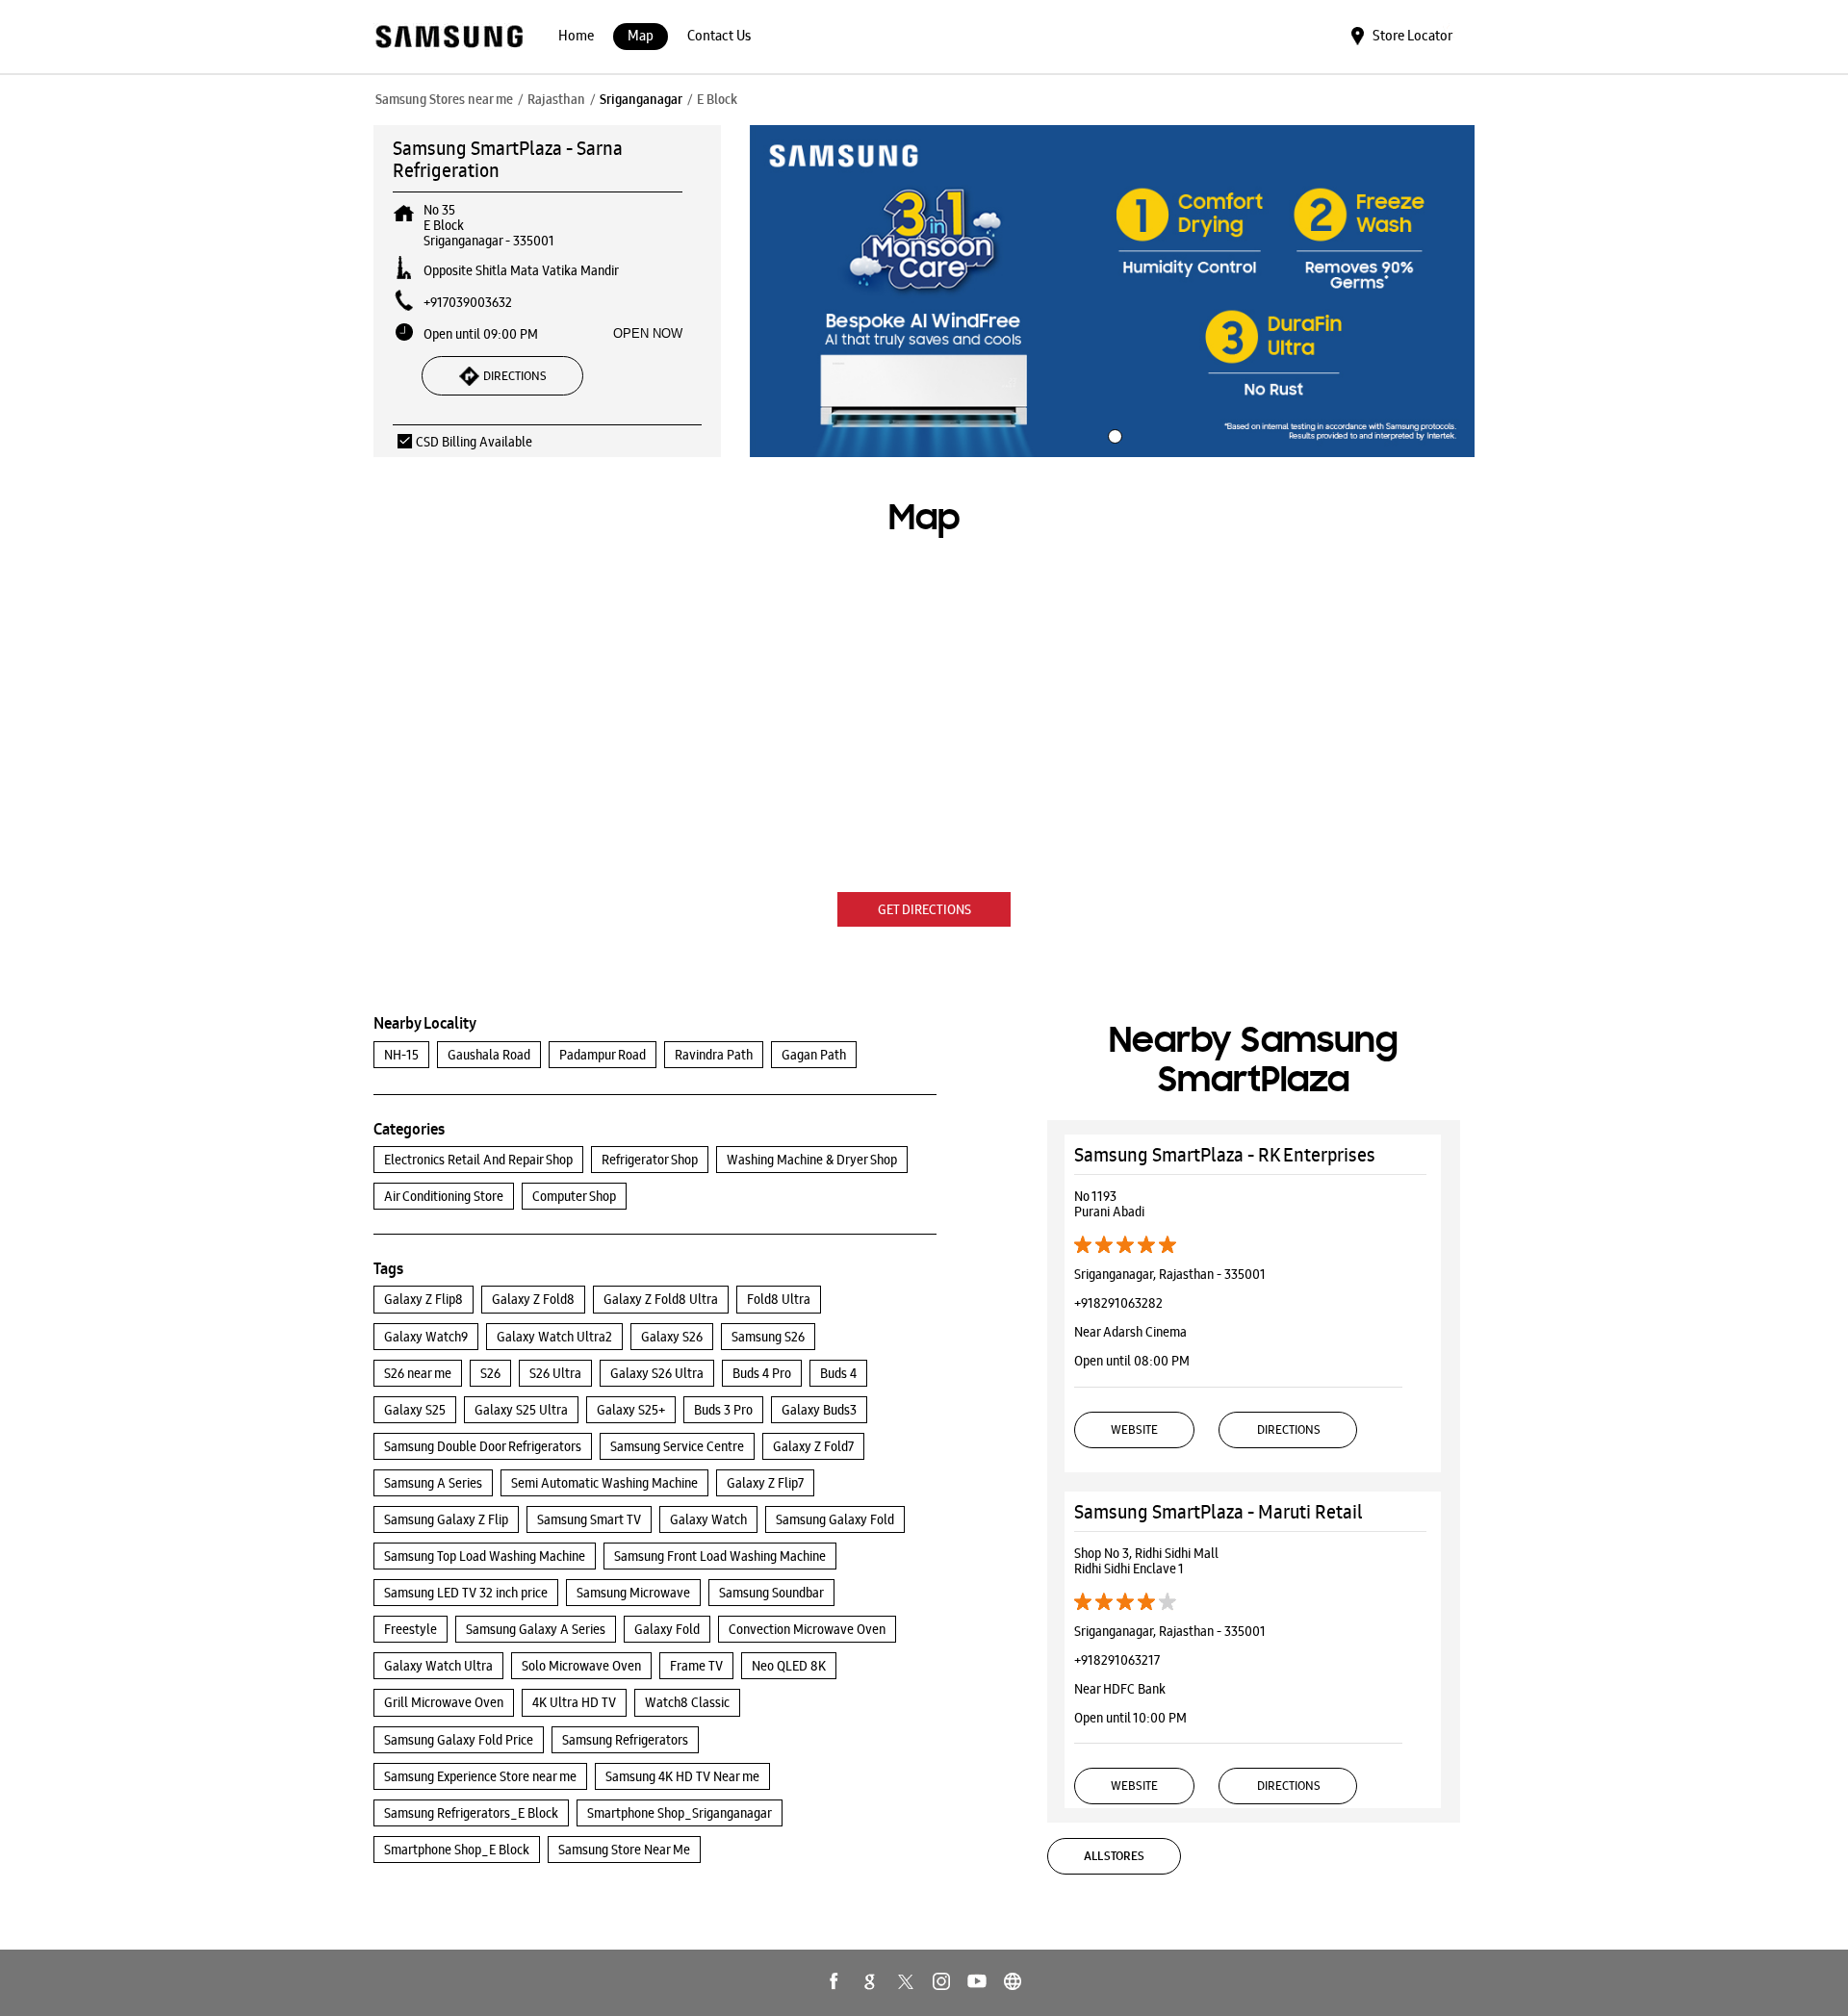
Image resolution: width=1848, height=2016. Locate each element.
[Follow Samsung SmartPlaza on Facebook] (834, 1981)
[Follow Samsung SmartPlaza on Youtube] (977, 1981)
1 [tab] (1113, 434)
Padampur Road (603, 1055)
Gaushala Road (489, 1055)
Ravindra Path (714, 1055)
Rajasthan (556, 99)
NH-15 (401, 1055)
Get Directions (924, 909)
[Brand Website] (1013, 1981)
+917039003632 (468, 302)
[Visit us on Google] (870, 1981)
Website (1134, 1429)
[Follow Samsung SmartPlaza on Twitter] (906, 1981)
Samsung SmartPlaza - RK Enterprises (1225, 1155)
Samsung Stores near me (444, 99)
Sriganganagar (641, 99)
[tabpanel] (1113, 292)
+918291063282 (1118, 1303)
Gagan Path (814, 1055)
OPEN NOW (648, 333)
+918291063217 (1117, 1660)
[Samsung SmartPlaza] (448, 38)
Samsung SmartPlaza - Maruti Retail (1219, 1512)
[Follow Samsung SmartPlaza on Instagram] (941, 1981)
